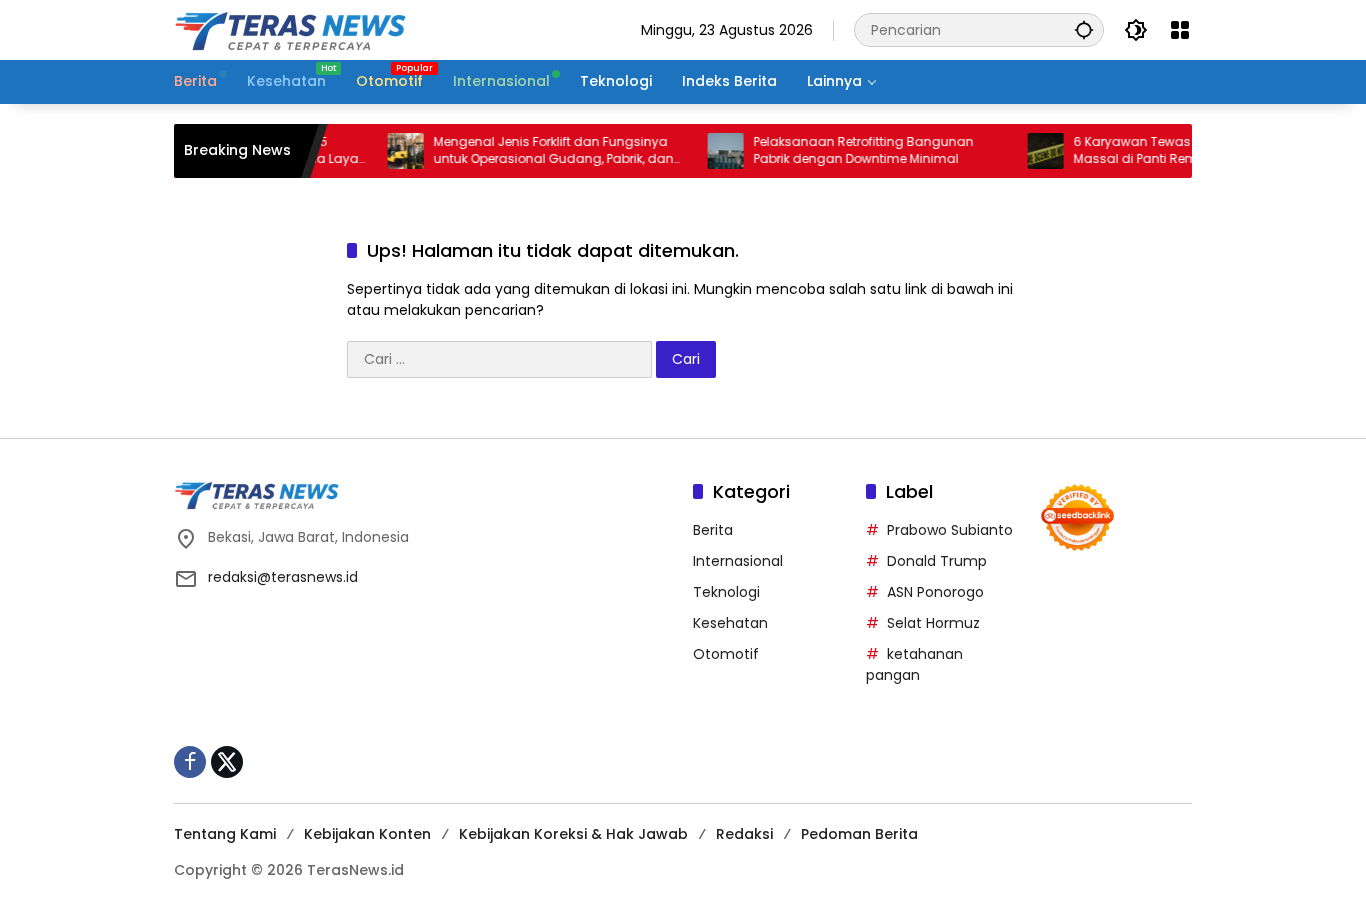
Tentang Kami (225, 834)
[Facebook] (190, 762)
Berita (713, 530)
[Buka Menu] (1180, 30)
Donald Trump (937, 561)
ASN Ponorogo (935, 592)
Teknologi (726, 592)
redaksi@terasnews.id (283, 577)
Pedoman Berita (859, 834)
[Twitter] (227, 762)
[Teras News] (354, 29)
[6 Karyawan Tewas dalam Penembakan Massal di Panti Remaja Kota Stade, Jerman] (1032, 151)
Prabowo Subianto (950, 530)
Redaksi (744, 834)
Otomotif (726, 654)
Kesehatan (730, 623)
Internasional (738, 561)
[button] (1084, 29)
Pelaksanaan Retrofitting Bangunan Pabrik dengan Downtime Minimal (850, 150)
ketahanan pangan (914, 664)
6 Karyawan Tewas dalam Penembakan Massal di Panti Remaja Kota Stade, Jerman (1183, 151)
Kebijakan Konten (367, 834)
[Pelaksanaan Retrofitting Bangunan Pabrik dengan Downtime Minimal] (712, 151)
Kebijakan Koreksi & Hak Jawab (573, 834)
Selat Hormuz (933, 623)
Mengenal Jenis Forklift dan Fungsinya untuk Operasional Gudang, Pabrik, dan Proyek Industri (540, 151)
